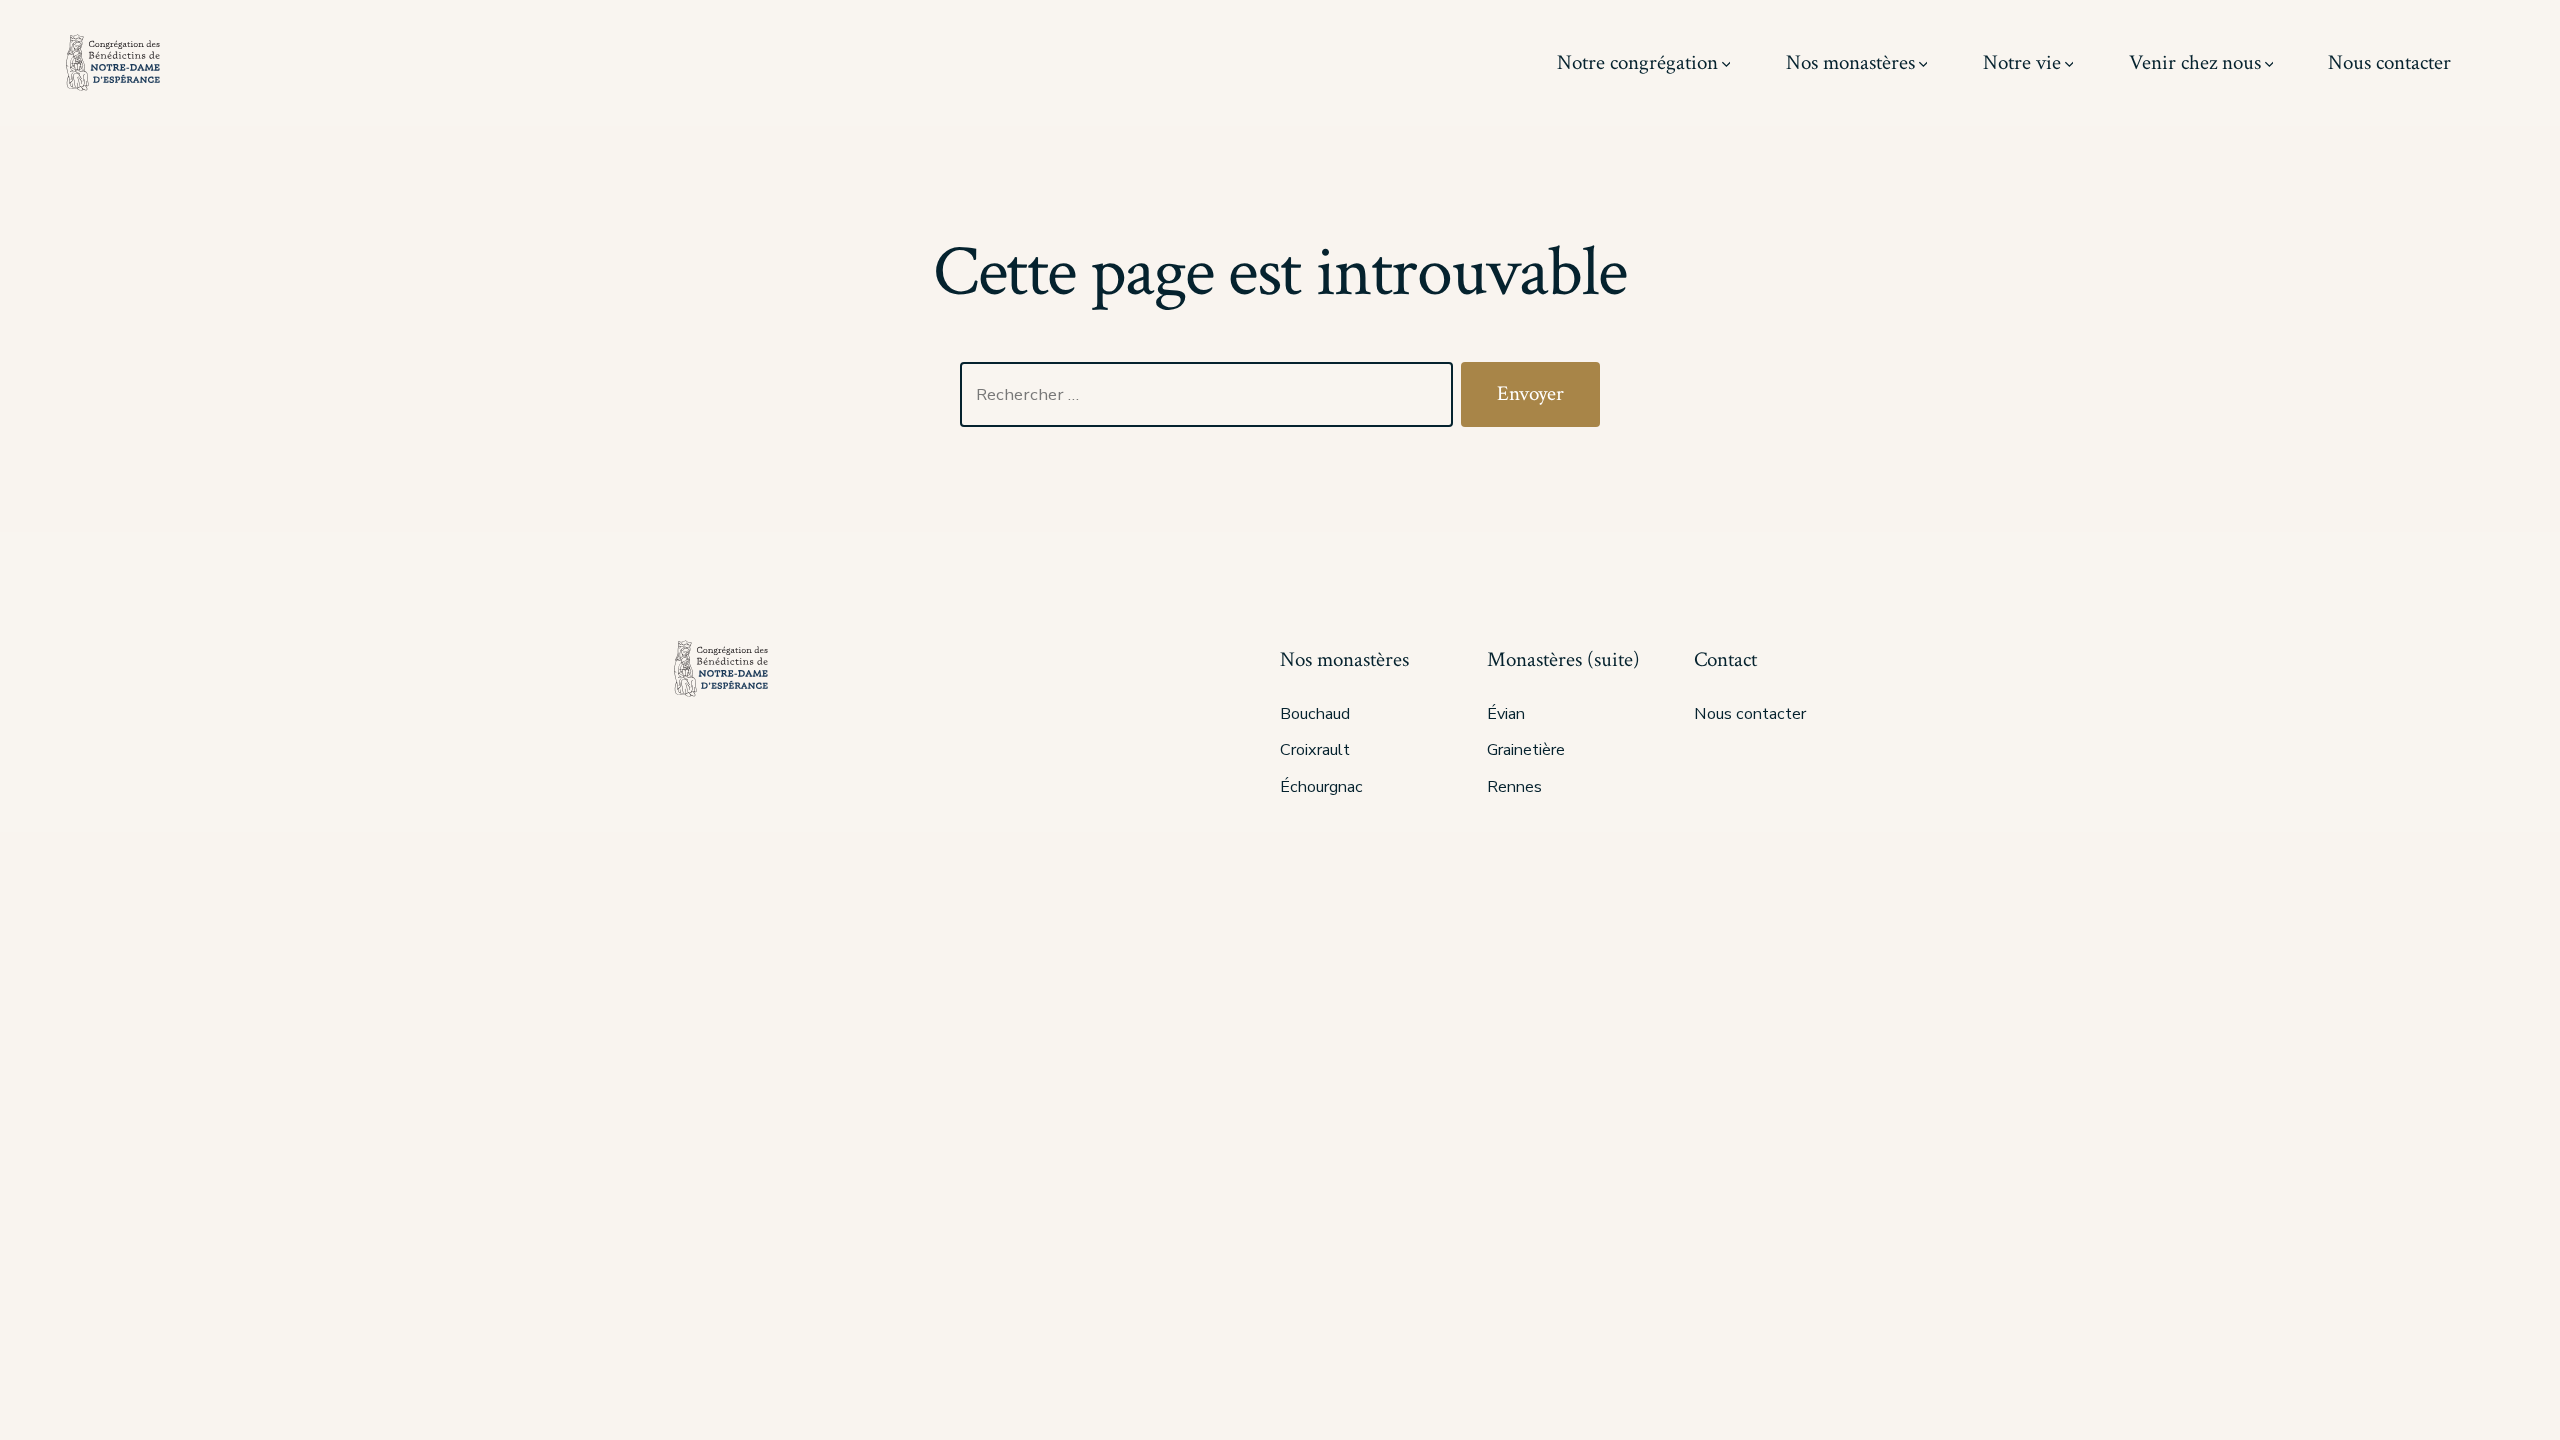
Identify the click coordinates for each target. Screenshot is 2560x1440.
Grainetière (1526, 750)
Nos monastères (1850, 62)
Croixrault (1315, 750)
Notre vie (2022, 62)
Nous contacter (2389, 62)
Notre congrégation (1637, 62)
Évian (1506, 714)
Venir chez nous (2195, 62)
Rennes (1514, 787)
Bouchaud (1315, 714)
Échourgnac (1321, 787)
